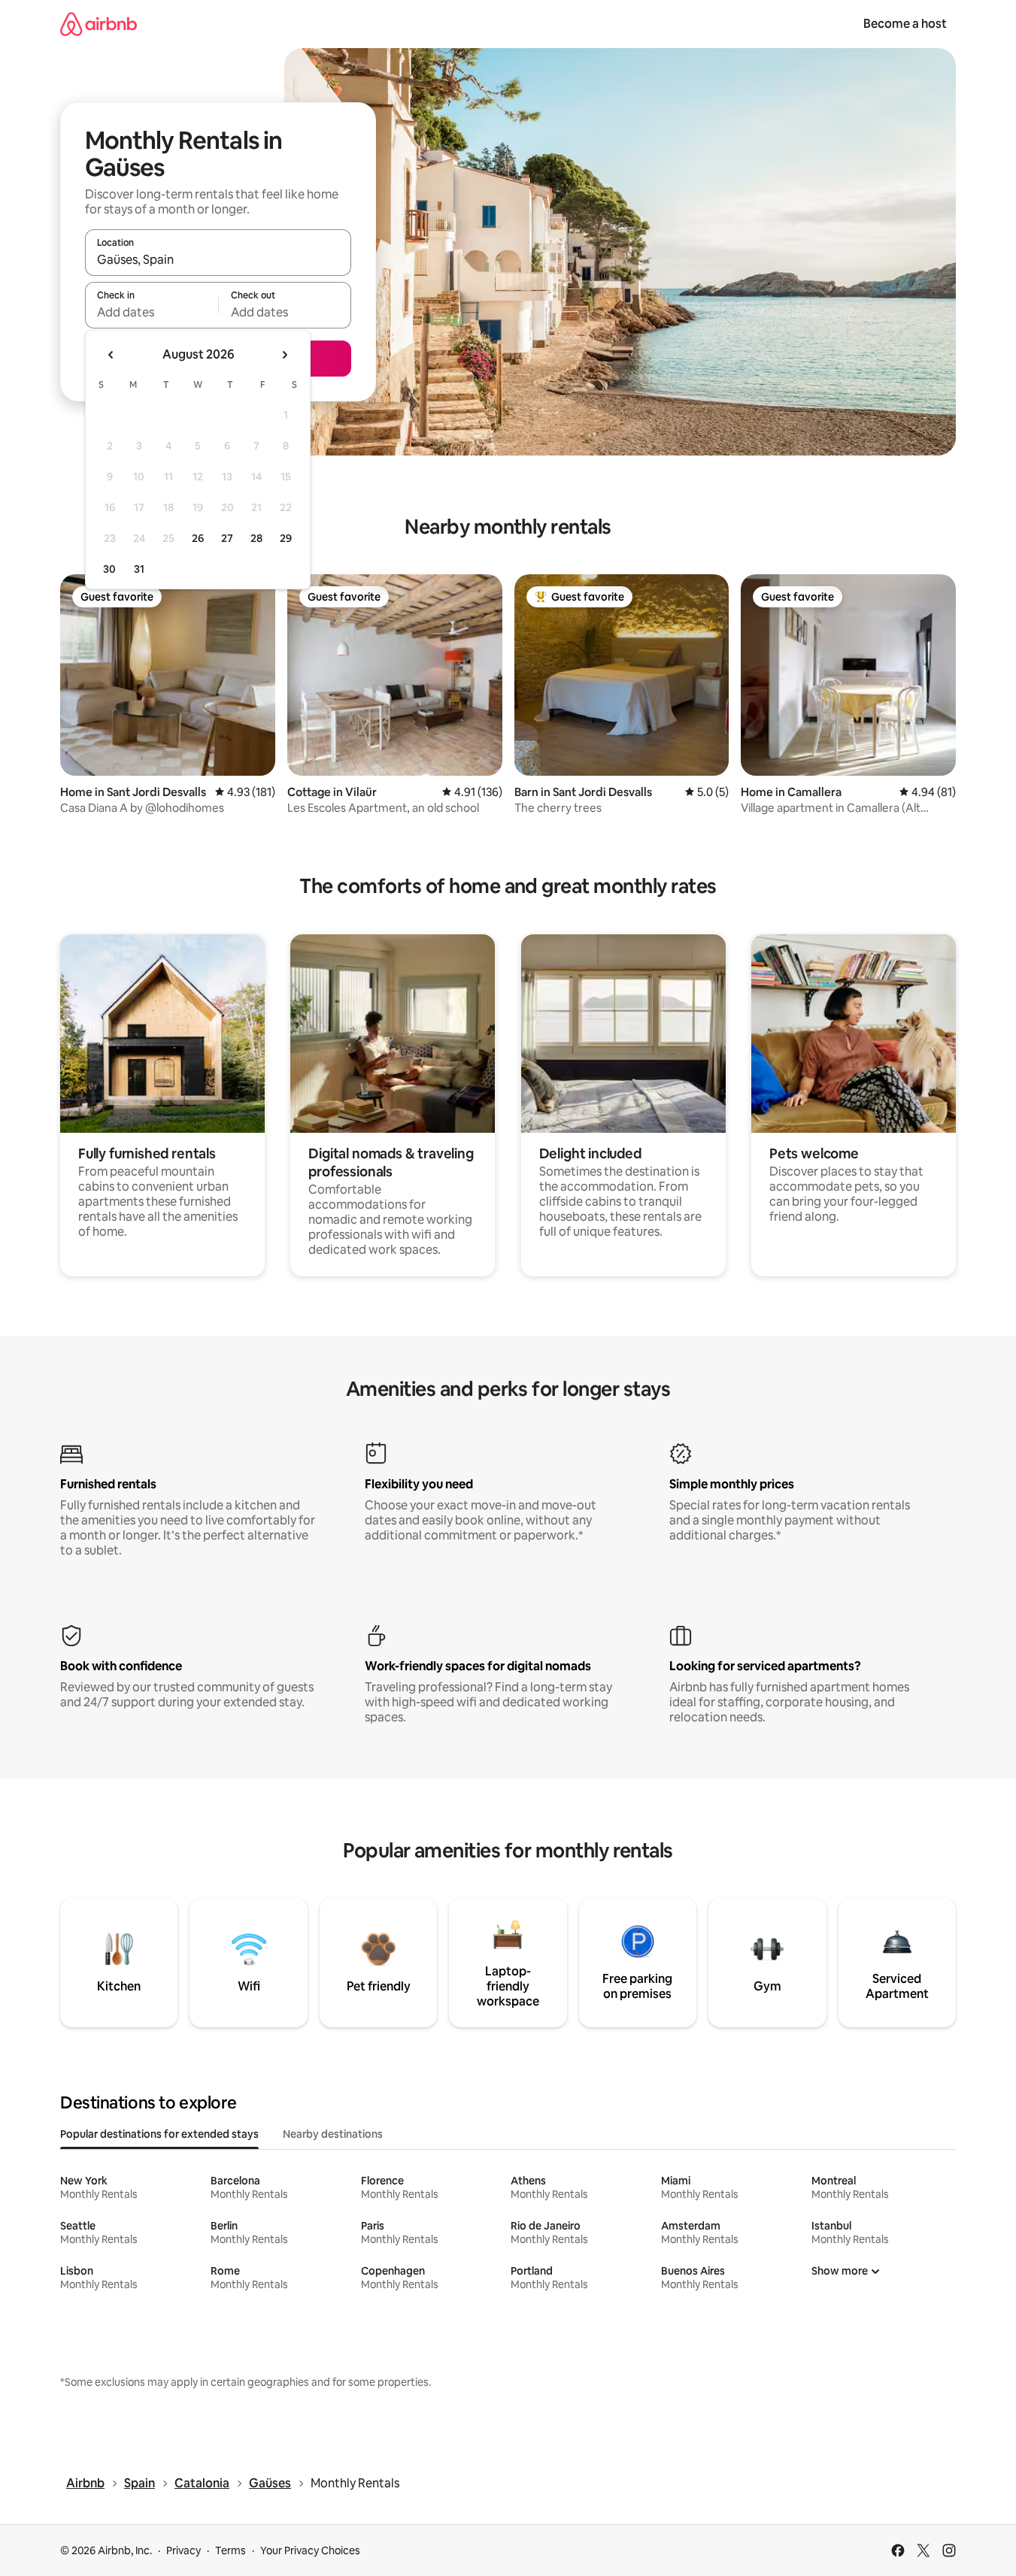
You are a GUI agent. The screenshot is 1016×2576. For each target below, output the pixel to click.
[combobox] (218, 259)
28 (256, 538)
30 (109, 569)
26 (198, 538)
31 (139, 569)
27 (227, 538)
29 (286, 538)
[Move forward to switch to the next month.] (284, 355)
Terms (230, 2550)
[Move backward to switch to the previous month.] (111, 355)
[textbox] (152, 312)
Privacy (183, 2550)
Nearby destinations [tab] (333, 2134)
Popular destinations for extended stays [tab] (159, 2134)
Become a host (905, 24)
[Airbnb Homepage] (99, 24)
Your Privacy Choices (310, 2550)
